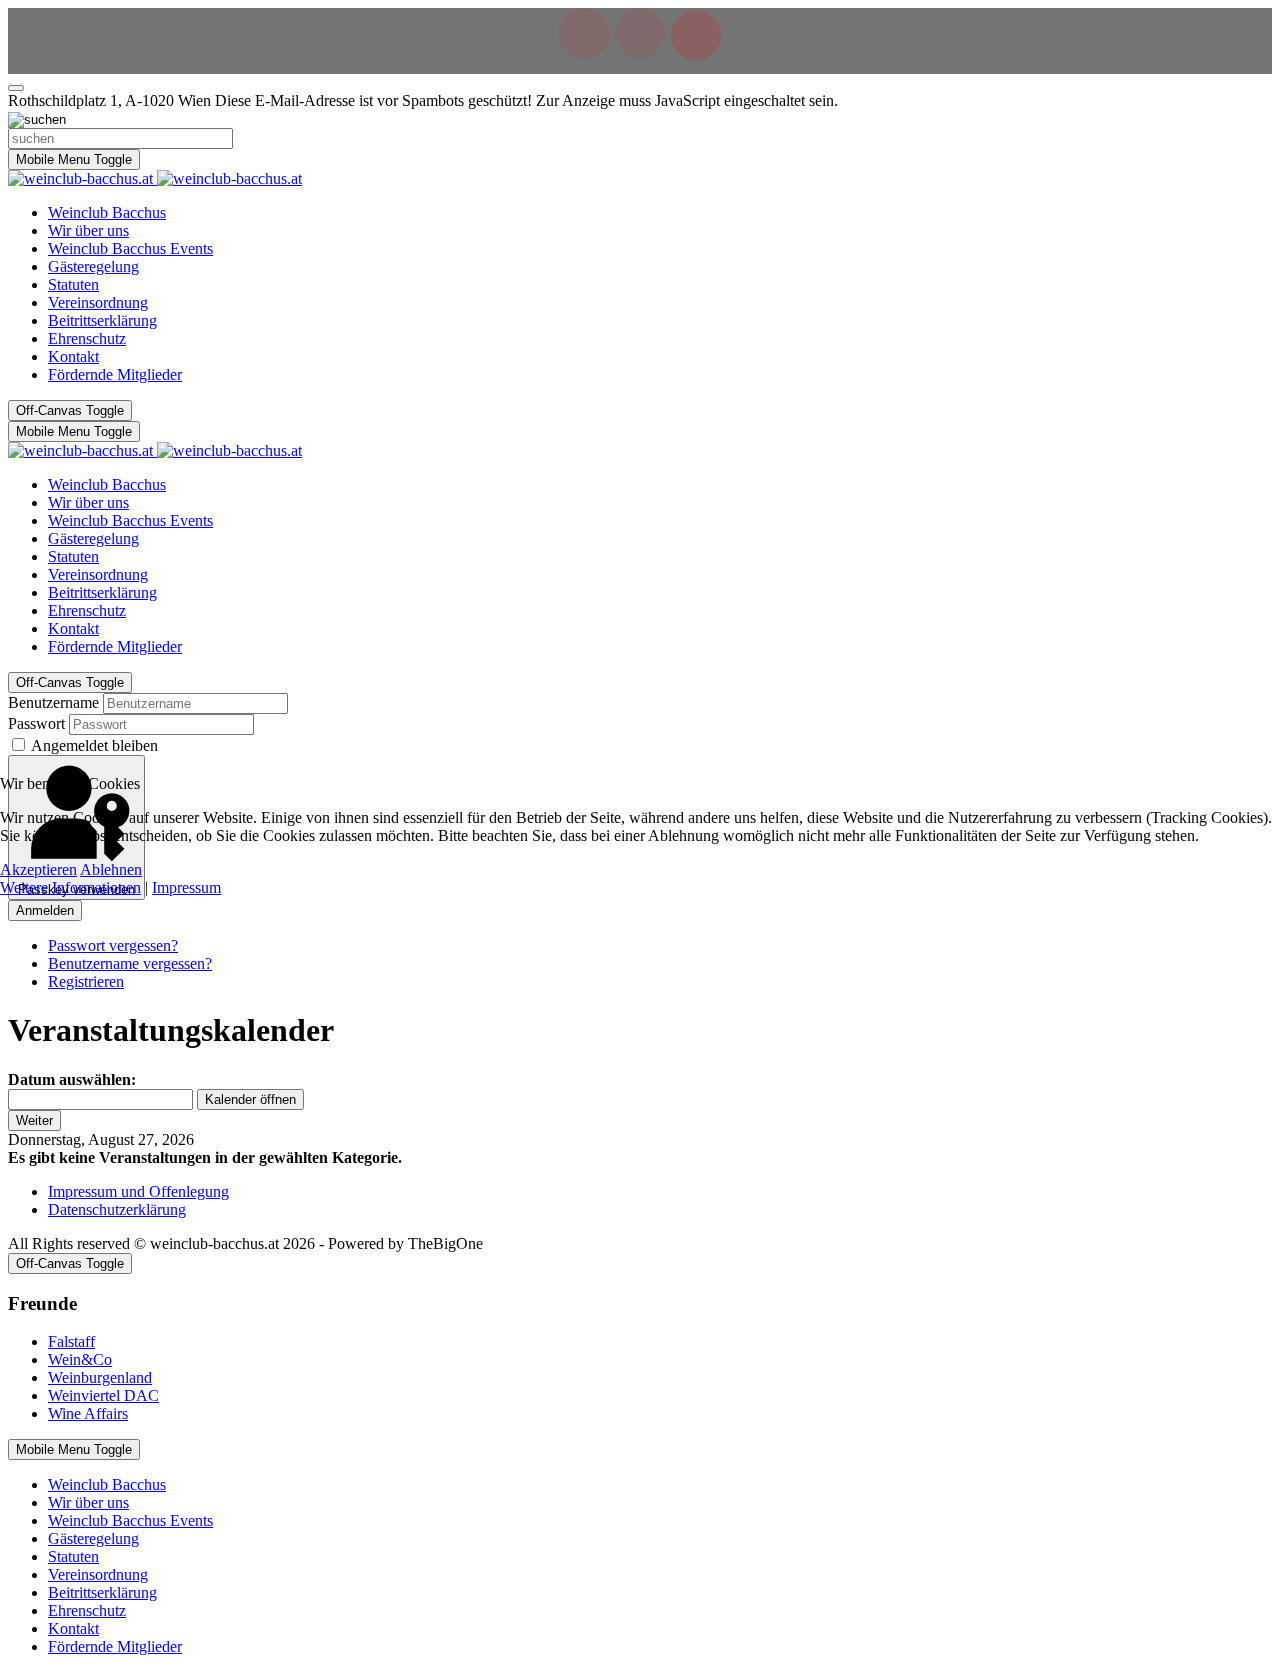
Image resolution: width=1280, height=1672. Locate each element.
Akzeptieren (38, 869)
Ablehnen (111, 869)
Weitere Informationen (70, 887)
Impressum (186, 887)
